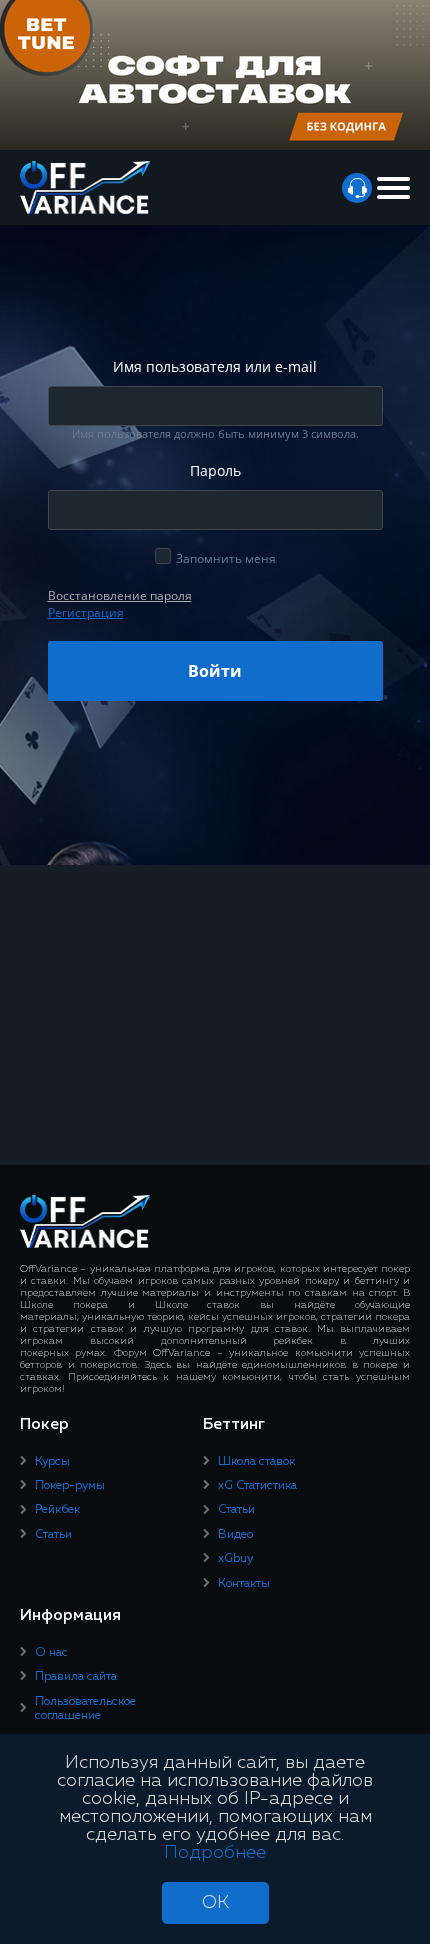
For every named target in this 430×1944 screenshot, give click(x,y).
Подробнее (215, 1853)
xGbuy (235, 1559)
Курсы (52, 1462)
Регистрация (86, 612)
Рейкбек (57, 1510)
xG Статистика (257, 1486)
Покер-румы (70, 1486)
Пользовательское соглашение (85, 1709)
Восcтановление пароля (120, 595)
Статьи (53, 1535)
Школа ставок (256, 1462)
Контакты (244, 1584)
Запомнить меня (226, 558)
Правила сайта (76, 1677)
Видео (235, 1535)
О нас (51, 1653)
